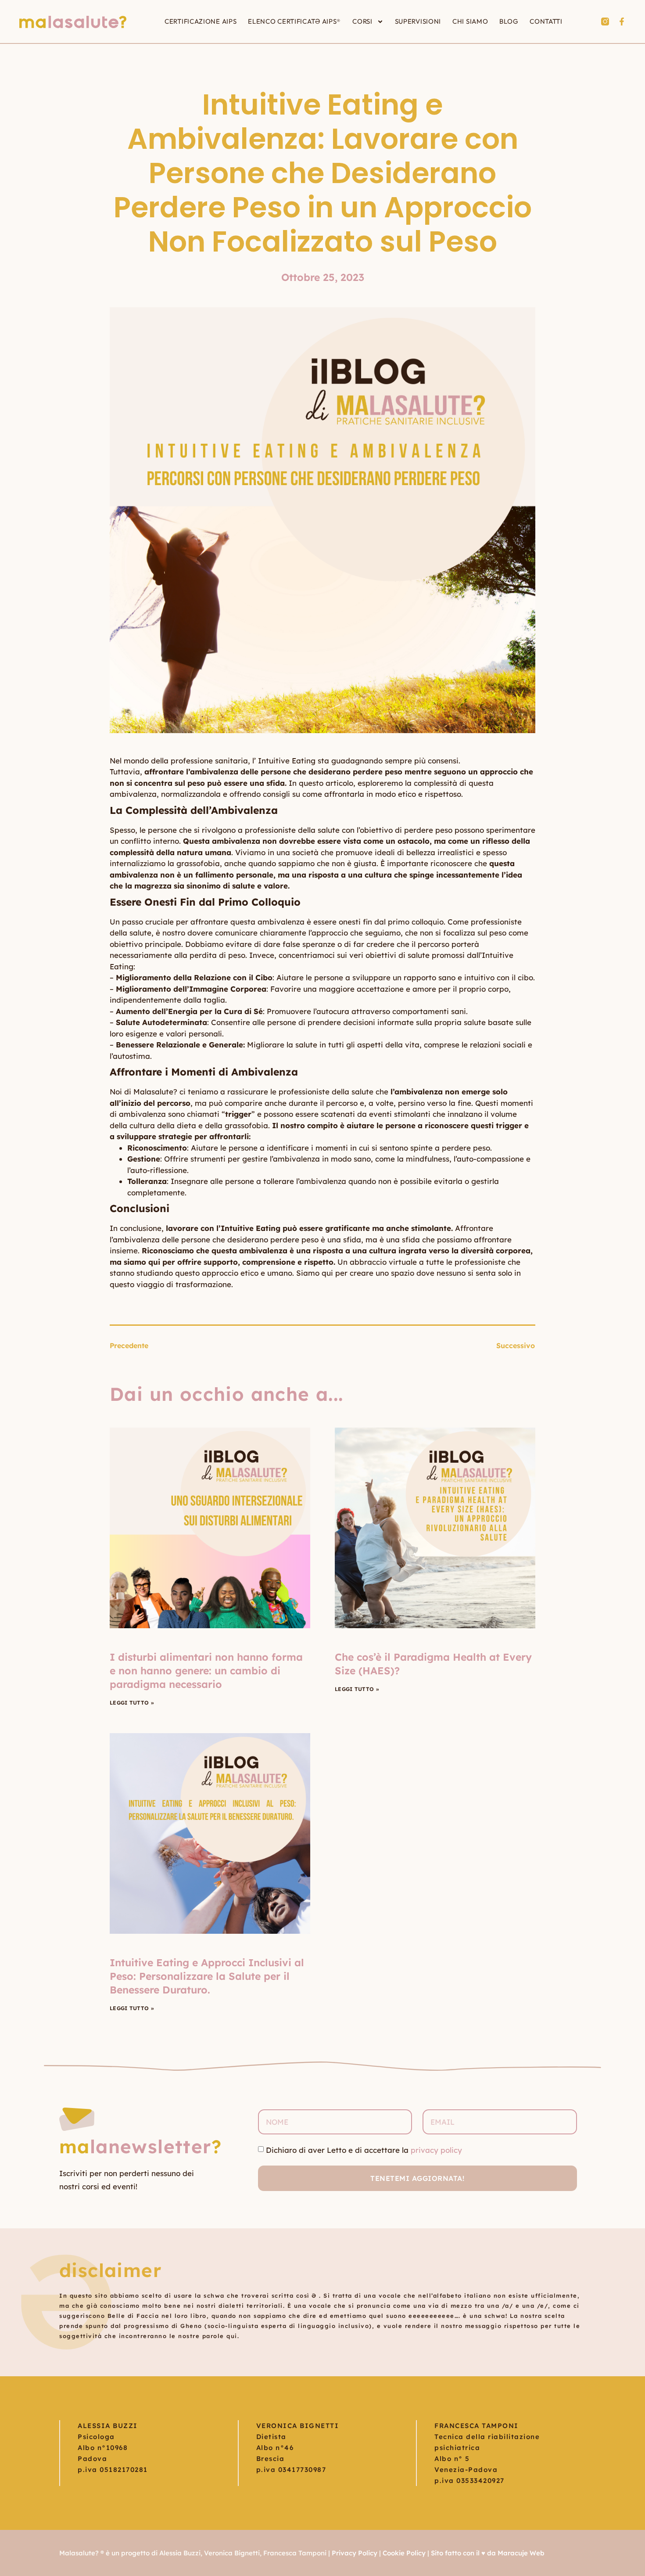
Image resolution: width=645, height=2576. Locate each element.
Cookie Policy (404, 2553)
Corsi (362, 21)
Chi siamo (470, 21)
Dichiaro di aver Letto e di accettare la (364, 2150)
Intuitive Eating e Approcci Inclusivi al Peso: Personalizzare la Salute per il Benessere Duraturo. (207, 1976)
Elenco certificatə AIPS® (294, 21)
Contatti (546, 21)
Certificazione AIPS (201, 21)
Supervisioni (418, 21)
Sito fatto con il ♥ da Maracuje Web (488, 2553)
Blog (509, 21)
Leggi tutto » (132, 1703)
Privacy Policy (355, 2553)
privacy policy (436, 2150)
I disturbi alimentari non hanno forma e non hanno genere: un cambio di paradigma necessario (206, 1671)
